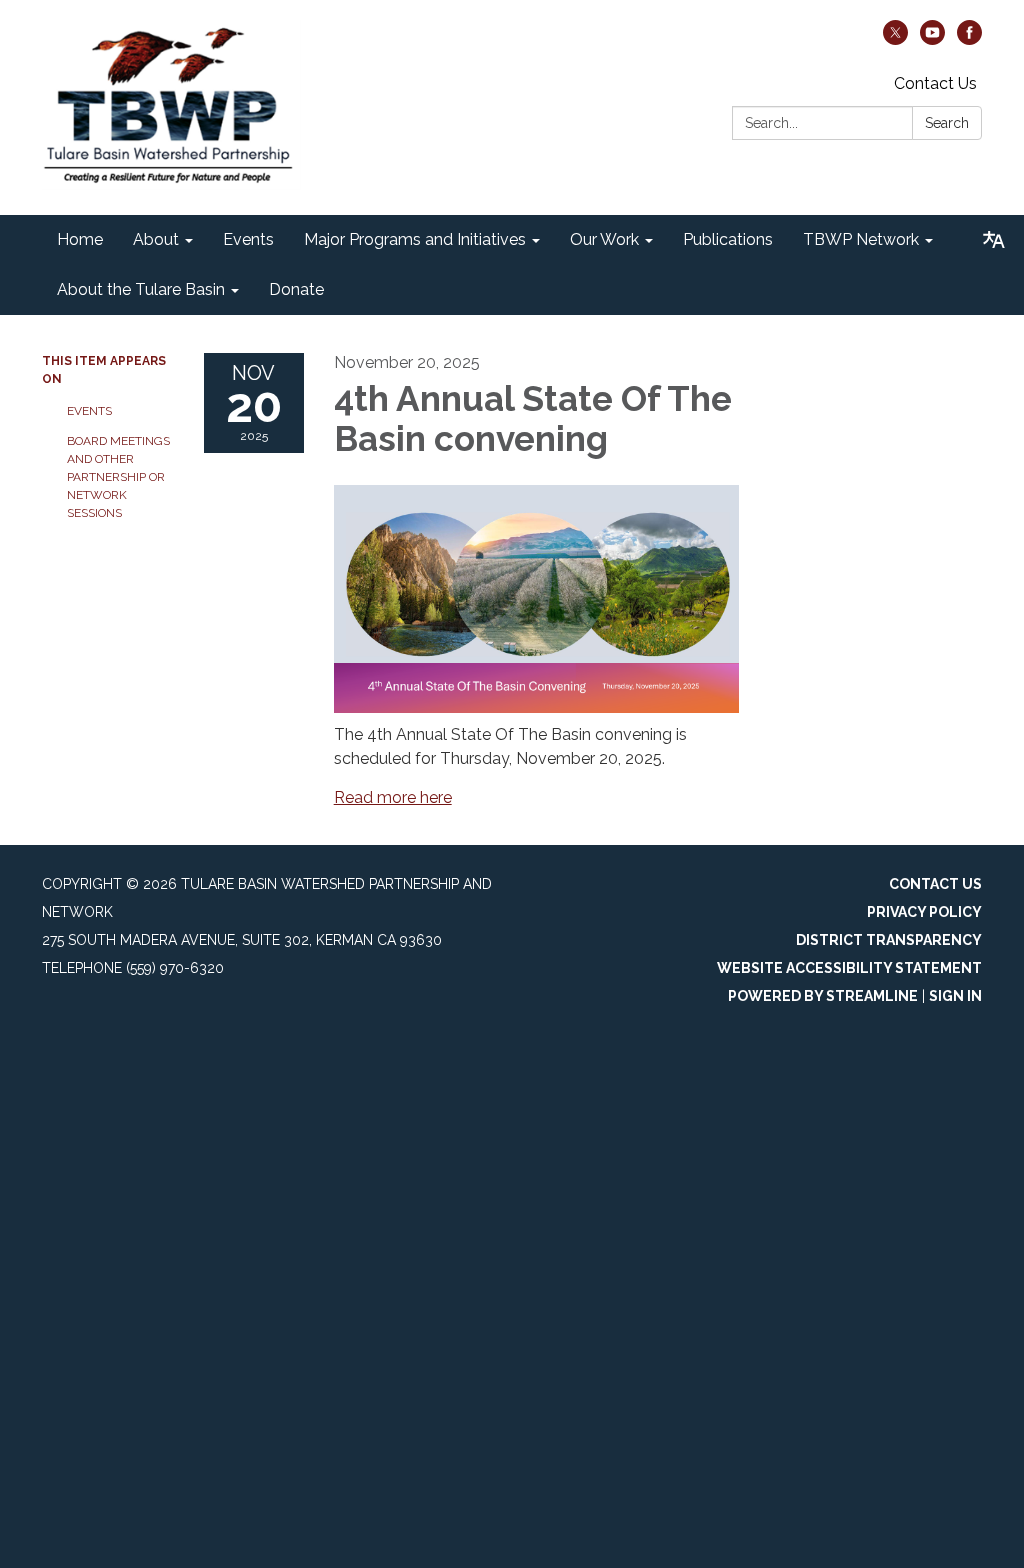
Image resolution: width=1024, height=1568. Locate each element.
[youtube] (932, 39)
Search (947, 123)
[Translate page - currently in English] (994, 240)
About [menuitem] (156, 239)
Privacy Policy (924, 912)
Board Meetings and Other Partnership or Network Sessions (118, 477)
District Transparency (889, 940)
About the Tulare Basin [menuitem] (141, 289)
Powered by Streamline (823, 996)
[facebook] (969, 39)
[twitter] (895, 39)
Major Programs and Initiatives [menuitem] (415, 239)
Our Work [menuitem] (604, 239)
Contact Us (935, 83)
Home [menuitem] (80, 239)
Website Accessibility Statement (849, 968)
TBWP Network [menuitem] (861, 239)
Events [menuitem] (248, 239)
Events (89, 411)
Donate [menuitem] (296, 289)
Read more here (393, 797)
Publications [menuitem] (728, 239)
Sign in (955, 996)
